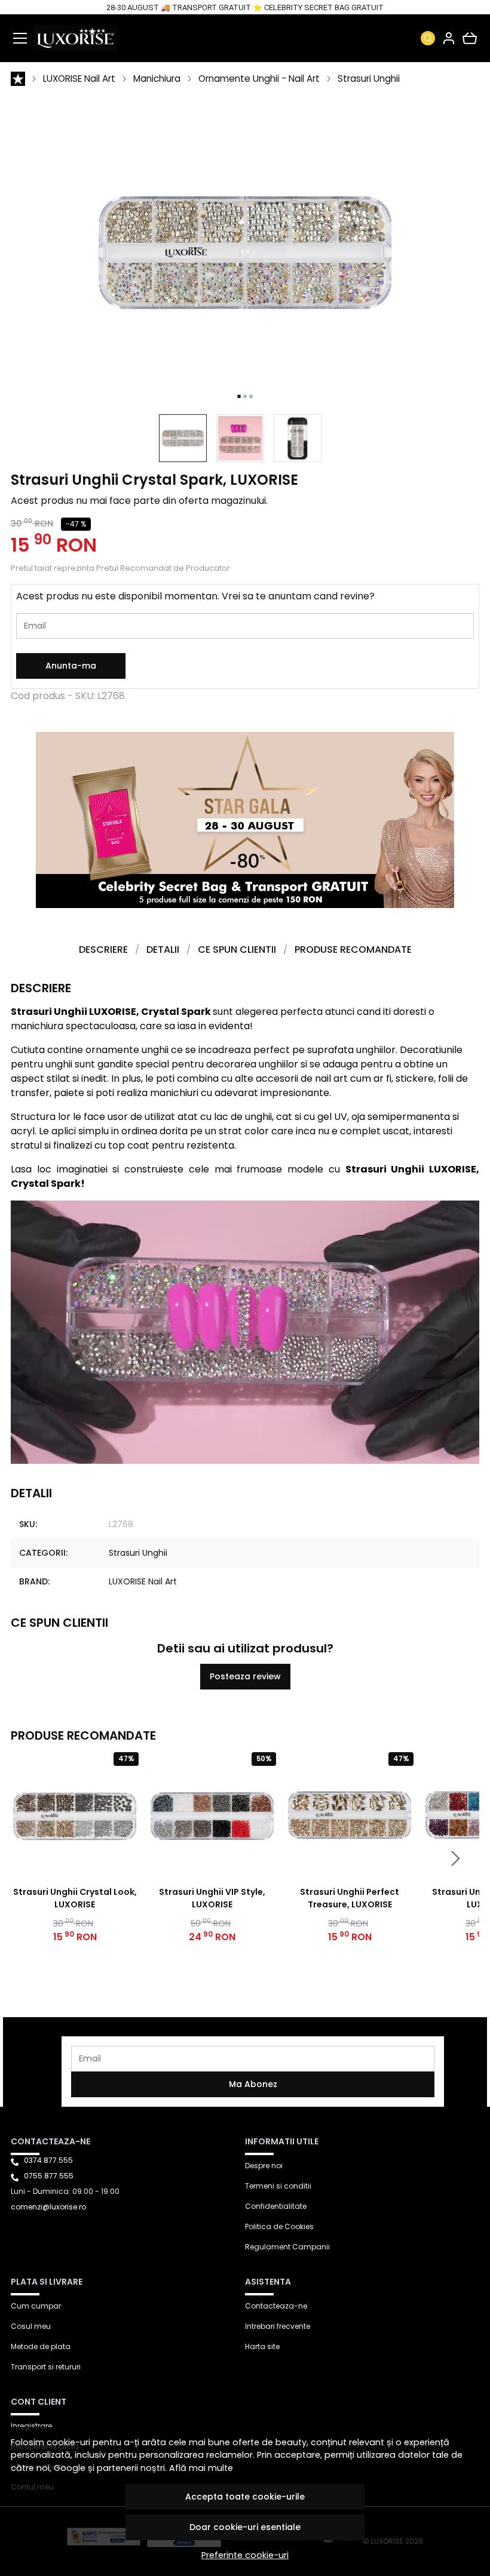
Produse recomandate (353, 950)
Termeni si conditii (278, 2186)
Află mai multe (201, 2468)
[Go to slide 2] (245, 396)
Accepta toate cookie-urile (245, 2497)
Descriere (103, 950)
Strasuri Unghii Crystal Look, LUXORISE (75, 1898)
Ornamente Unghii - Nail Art (259, 79)
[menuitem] (183, 438)
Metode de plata (41, 2346)
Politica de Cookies (279, 2226)
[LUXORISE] (75, 38)
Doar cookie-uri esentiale (245, 2527)
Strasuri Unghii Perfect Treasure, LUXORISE (350, 1898)
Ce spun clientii (237, 950)
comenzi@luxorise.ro (48, 2207)
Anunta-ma (71, 666)
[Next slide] (455, 1858)
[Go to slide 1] (239, 396)
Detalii (163, 950)
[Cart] (470, 38)
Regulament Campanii (287, 2247)
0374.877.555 (48, 2160)
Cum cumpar (36, 2306)
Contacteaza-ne (276, 2306)
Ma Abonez (253, 2084)
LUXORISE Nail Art (79, 79)
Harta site (262, 2346)
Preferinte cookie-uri (245, 2555)
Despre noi (264, 2166)
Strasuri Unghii (369, 79)
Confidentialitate (276, 2206)
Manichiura (157, 79)
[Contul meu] (449, 38)
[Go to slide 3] (251, 396)
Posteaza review (245, 1676)
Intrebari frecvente (278, 2326)
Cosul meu (31, 2326)
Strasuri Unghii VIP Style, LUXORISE (212, 1898)
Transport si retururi (46, 2367)
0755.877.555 (49, 2176)
